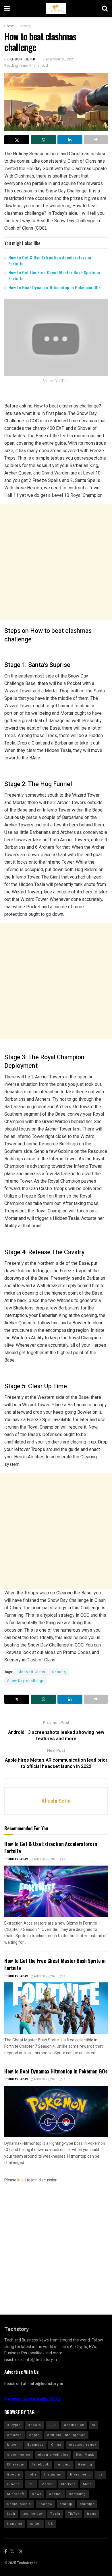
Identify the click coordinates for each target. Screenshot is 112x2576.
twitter (35, 2524)
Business (35, 2445)
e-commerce (19, 2455)
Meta (87, 2484)
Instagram (53, 2474)
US (51, 2524)
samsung (78, 2494)
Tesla (55, 2514)
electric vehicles (53, 2455)
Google (14, 2474)
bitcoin (13, 2445)
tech (11, 2514)
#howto (35, 2425)
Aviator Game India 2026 (32, 2399)
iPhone (14, 2484)
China (56, 2445)
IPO (31, 2484)
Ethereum (16, 2464)
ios (100, 2474)
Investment (80, 2474)
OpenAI (55, 2494)
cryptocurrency (83, 2445)
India (32, 2474)
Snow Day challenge (26, 1681)
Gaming (25, 26)
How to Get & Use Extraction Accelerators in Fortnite (50, 260)
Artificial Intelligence (66, 2435)
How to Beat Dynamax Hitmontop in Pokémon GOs (54, 287)
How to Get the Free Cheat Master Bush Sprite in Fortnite (54, 275)
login (22, 2180)
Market (48, 2484)
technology (33, 2514)
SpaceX (45, 2504)
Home (9, 26)
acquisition (74, 2425)
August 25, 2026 (45, 1859)
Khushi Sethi (22, 59)
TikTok (74, 2514)
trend (92, 2514)
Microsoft (16, 2494)
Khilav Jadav (18, 1859)
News (37, 2494)
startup (66, 2504)
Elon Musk (85, 2455)
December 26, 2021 (59, 59)
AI (94, 2425)
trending (15, 2524)
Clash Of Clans (31, 1672)
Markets (68, 2484)
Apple (34, 2435)
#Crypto (14, 2425)
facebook (40, 2464)
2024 (53, 2425)
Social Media (19, 2504)
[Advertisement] (56, 562)
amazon (15, 2435)
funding (64, 2464)
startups (87, 2504)
